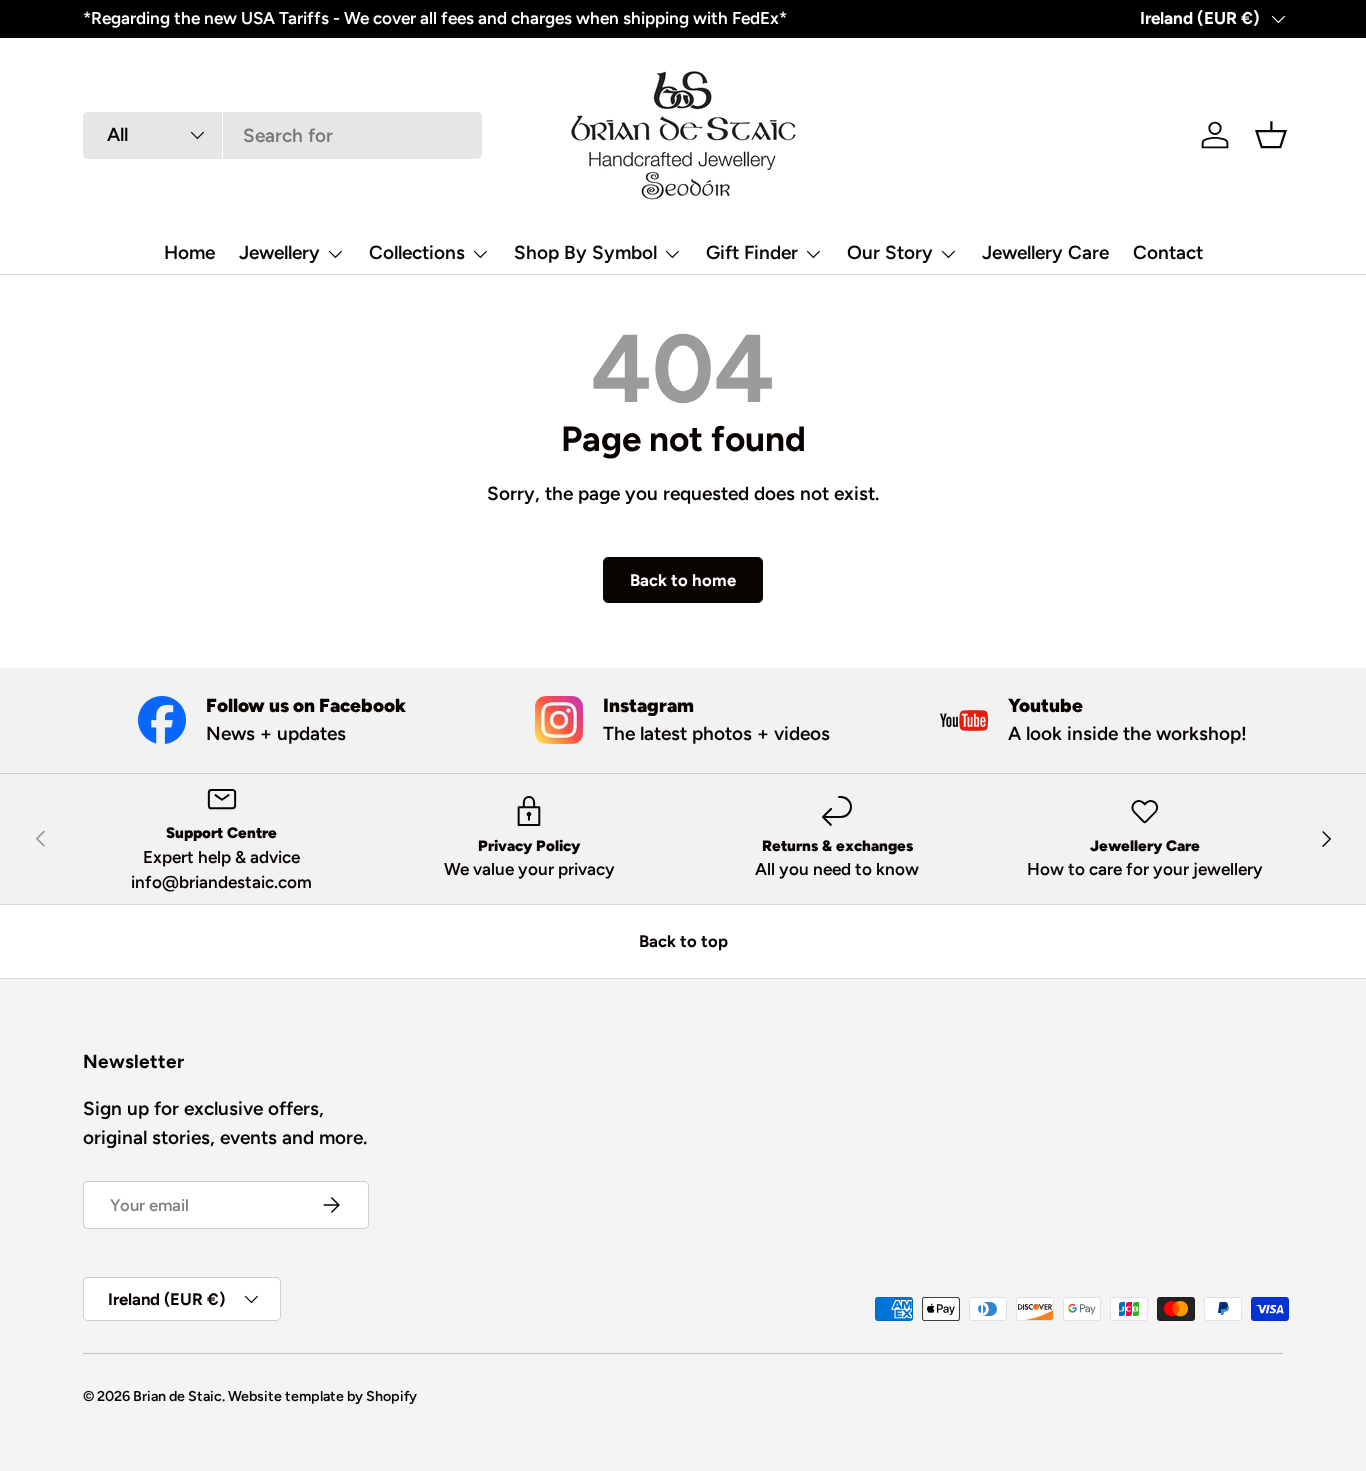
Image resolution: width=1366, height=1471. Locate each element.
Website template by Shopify (322, 1396)
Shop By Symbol (585, 252)
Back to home (683, 580)
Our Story (890, 252)
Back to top (683, 941)
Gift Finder (752, 252)
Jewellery (279, 252)
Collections (417, 252)
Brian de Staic (177, 1396)
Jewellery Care (1045, 252)
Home (189, 252)
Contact (1168, 252)
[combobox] (282, 135)
